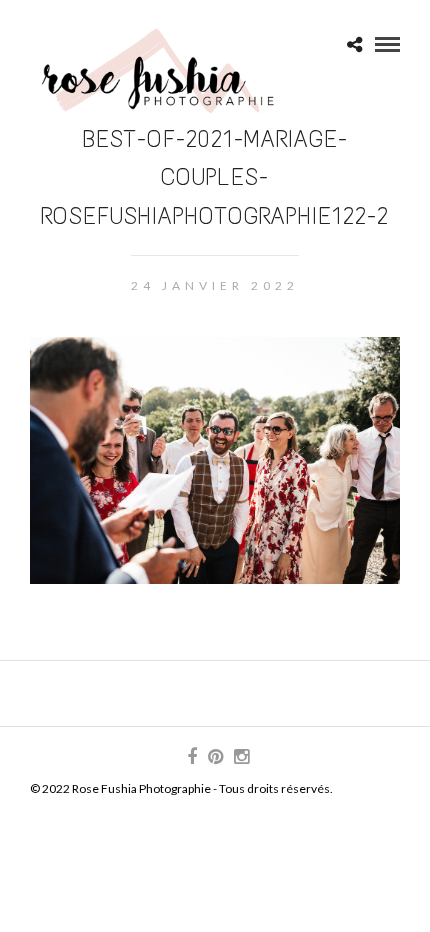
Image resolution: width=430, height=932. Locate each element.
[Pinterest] (215, 757)
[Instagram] (241, 757)
